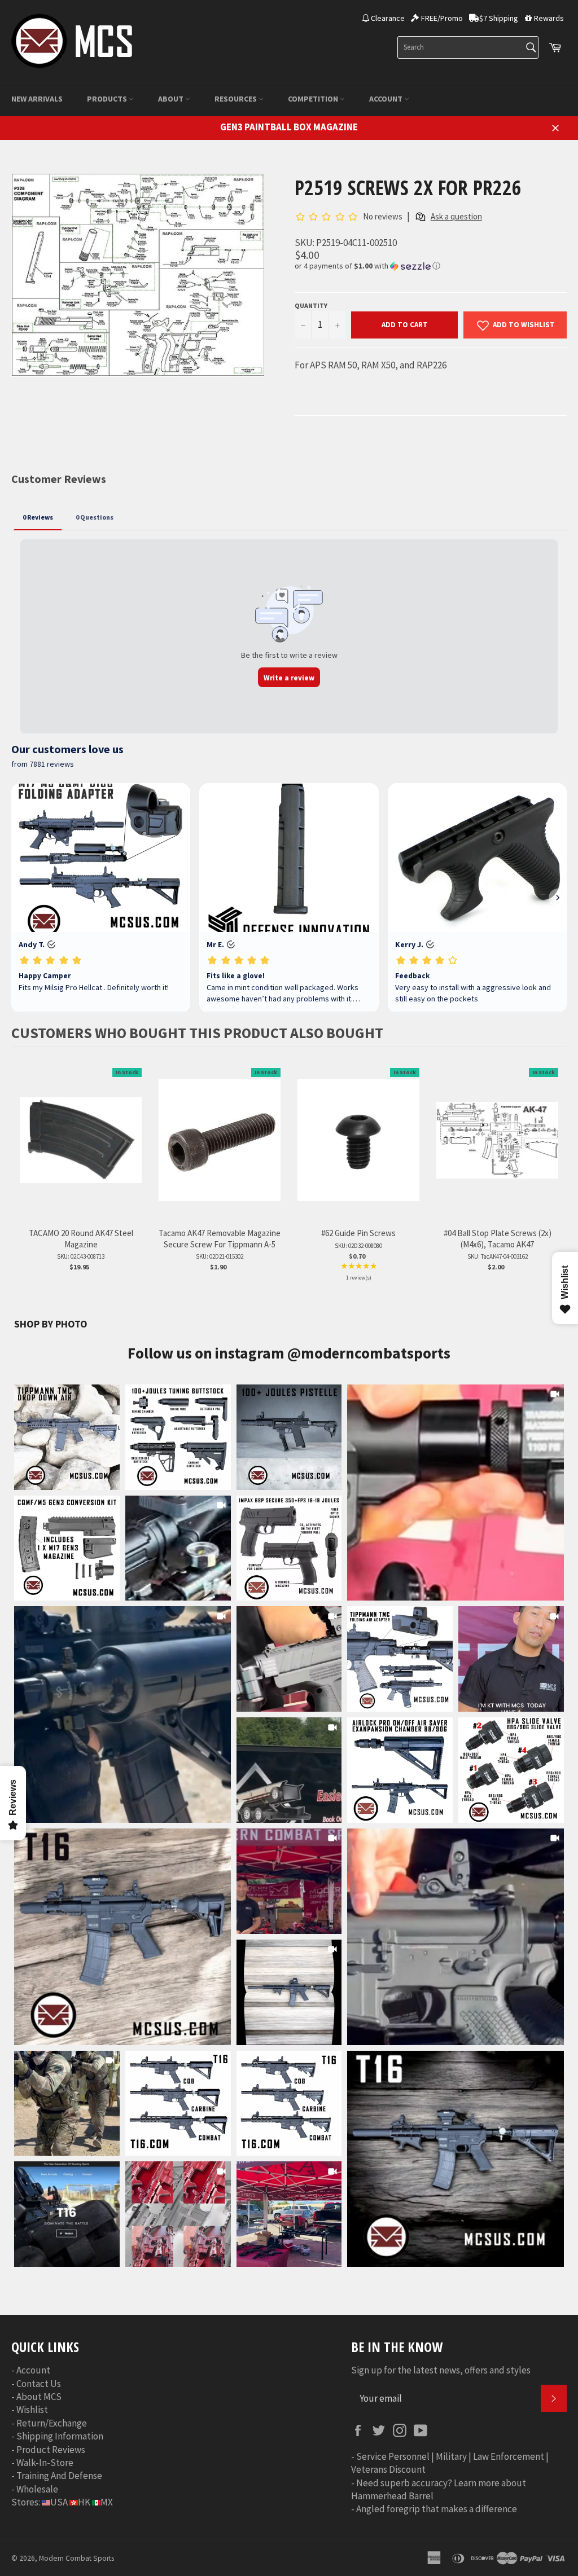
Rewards (549, 18)
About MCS (39, 2397)
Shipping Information (60, 2436)
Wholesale (37, 2489)
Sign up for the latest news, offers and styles (441, 2370)
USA (59, 2502)
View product (81, 1152)
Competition (314, 99)
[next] (555, 1182)
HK (84, 2502)
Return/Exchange (52, 2423)
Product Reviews (51, 2450)
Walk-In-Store (45, 2463)
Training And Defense (59, 2476)
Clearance (388, 18)
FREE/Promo (442, 18)
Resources (237, 99)
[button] (431, 266)
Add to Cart (405, 325)
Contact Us (39, 2384)
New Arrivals (37, 99)
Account (387, 99)
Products (108, 99)
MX (107, 2502)
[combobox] (468, 47)
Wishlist (32, 2410)
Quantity (311, 305)
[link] (456, 1493)
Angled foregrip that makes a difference (437, 2509)
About (172, 99)
